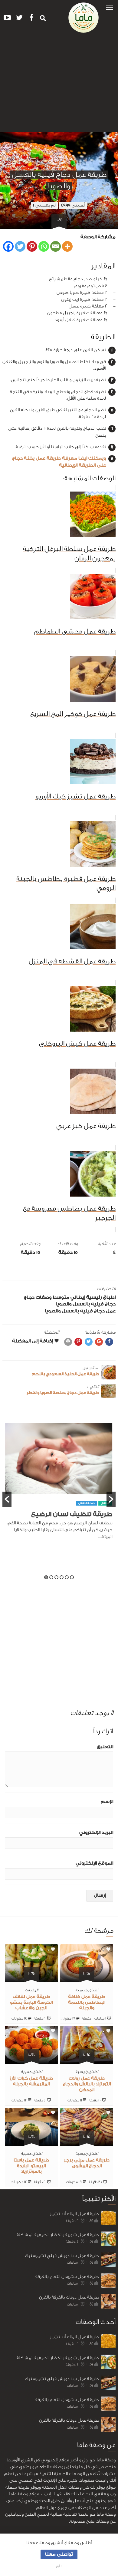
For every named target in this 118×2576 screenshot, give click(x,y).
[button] (110, 7)
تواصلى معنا (59, 2554)
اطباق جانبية (31, 2072)
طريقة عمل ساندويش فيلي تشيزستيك (62, 2256)
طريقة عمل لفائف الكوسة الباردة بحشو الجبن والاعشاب (31, 2003)
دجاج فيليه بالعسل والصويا (86, 1304)
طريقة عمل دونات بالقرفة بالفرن (69, 2297)
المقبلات (31, 1990)
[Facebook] (8, 246)
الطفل (105, 1503)
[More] (67, 246)
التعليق (105, 1747)
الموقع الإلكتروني (94, 1863)
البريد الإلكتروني (96, 1833)
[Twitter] (20, 246)
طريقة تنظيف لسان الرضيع (72, 1514)
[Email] (56, 246)
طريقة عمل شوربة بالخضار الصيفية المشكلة (58, 2235)
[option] (59, 1484)
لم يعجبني (44, 205)
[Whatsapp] (44, 246)
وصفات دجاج (38, 1297)
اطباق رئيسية (101, 1297)
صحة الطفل (87, 1503)
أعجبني (73, 205)
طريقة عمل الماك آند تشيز (74, 2214)
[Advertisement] (59, 85)
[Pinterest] (32, 246)
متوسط (61, 1297)
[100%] (87, 1978)
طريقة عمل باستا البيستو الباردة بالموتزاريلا (31, 2166)
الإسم (107, 1802)
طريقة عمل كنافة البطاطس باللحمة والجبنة (87, 2003)
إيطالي (78, 1297)
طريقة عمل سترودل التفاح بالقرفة (67, 2277)
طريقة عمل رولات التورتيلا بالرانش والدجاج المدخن (87, 2084)
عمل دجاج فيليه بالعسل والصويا (80, 1311)
